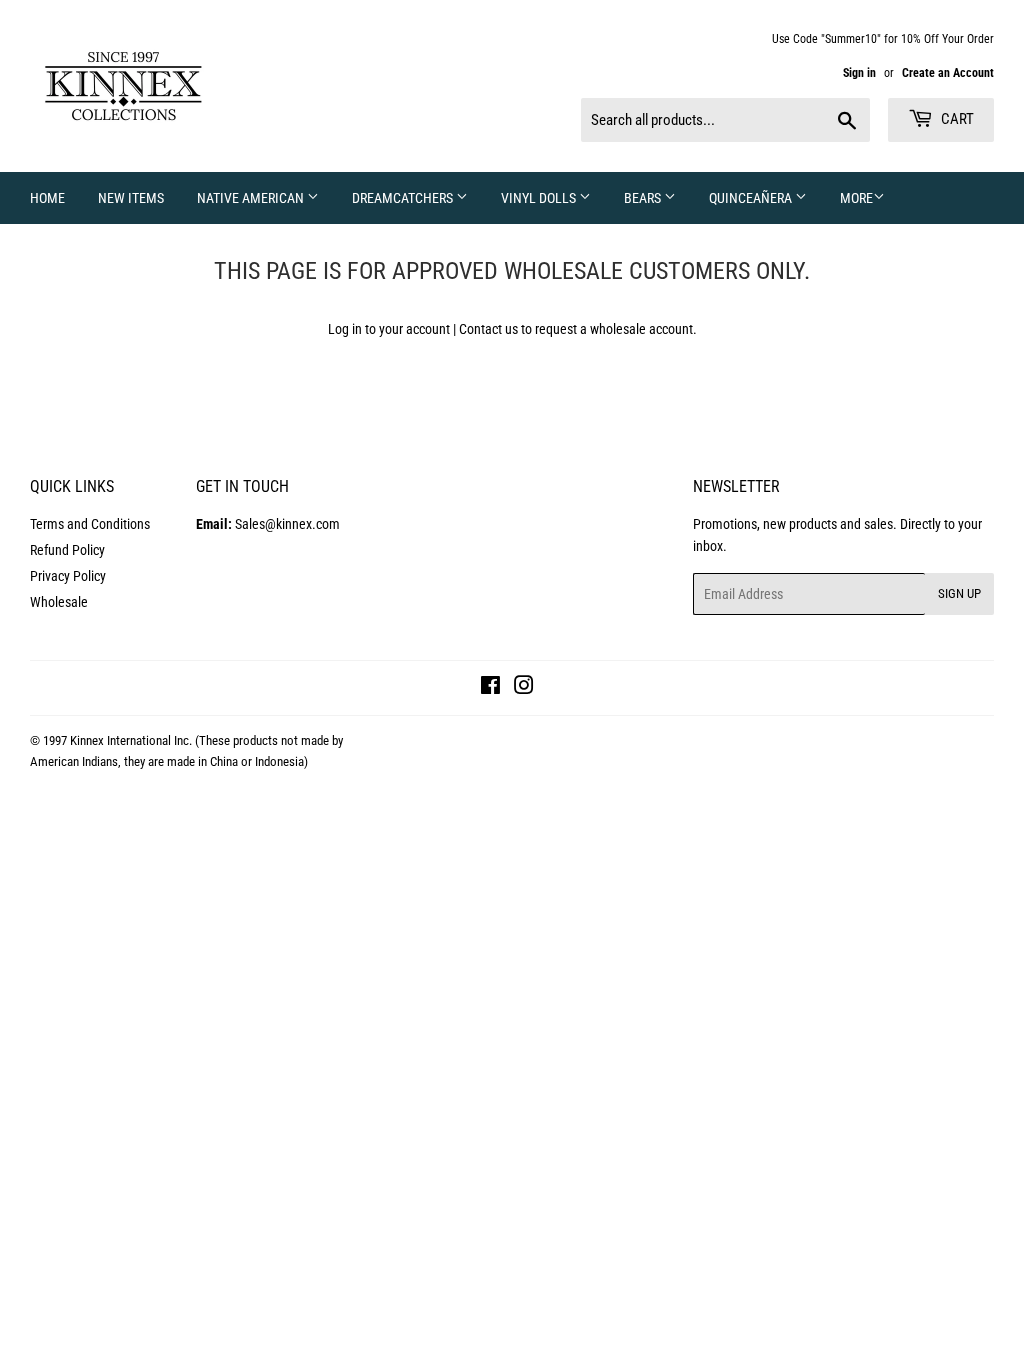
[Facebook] (490, 688)
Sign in (859, 73)
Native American (252, 198)
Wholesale (59, 602)
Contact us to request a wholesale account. (578, 329)
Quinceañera (752, 198)
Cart (956, 119)
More (856, 198)
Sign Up (959, 593)
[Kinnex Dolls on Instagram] (524, 688)
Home (47, 198)
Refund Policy (67, 550)
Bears (644, 198)
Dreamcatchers (404, 198)
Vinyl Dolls (540, 198)
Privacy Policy (68, 576)
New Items (131, 198)
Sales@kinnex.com (268, 524)
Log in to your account (389, 329)
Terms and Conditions (90, 524)
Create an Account (948, 73)
